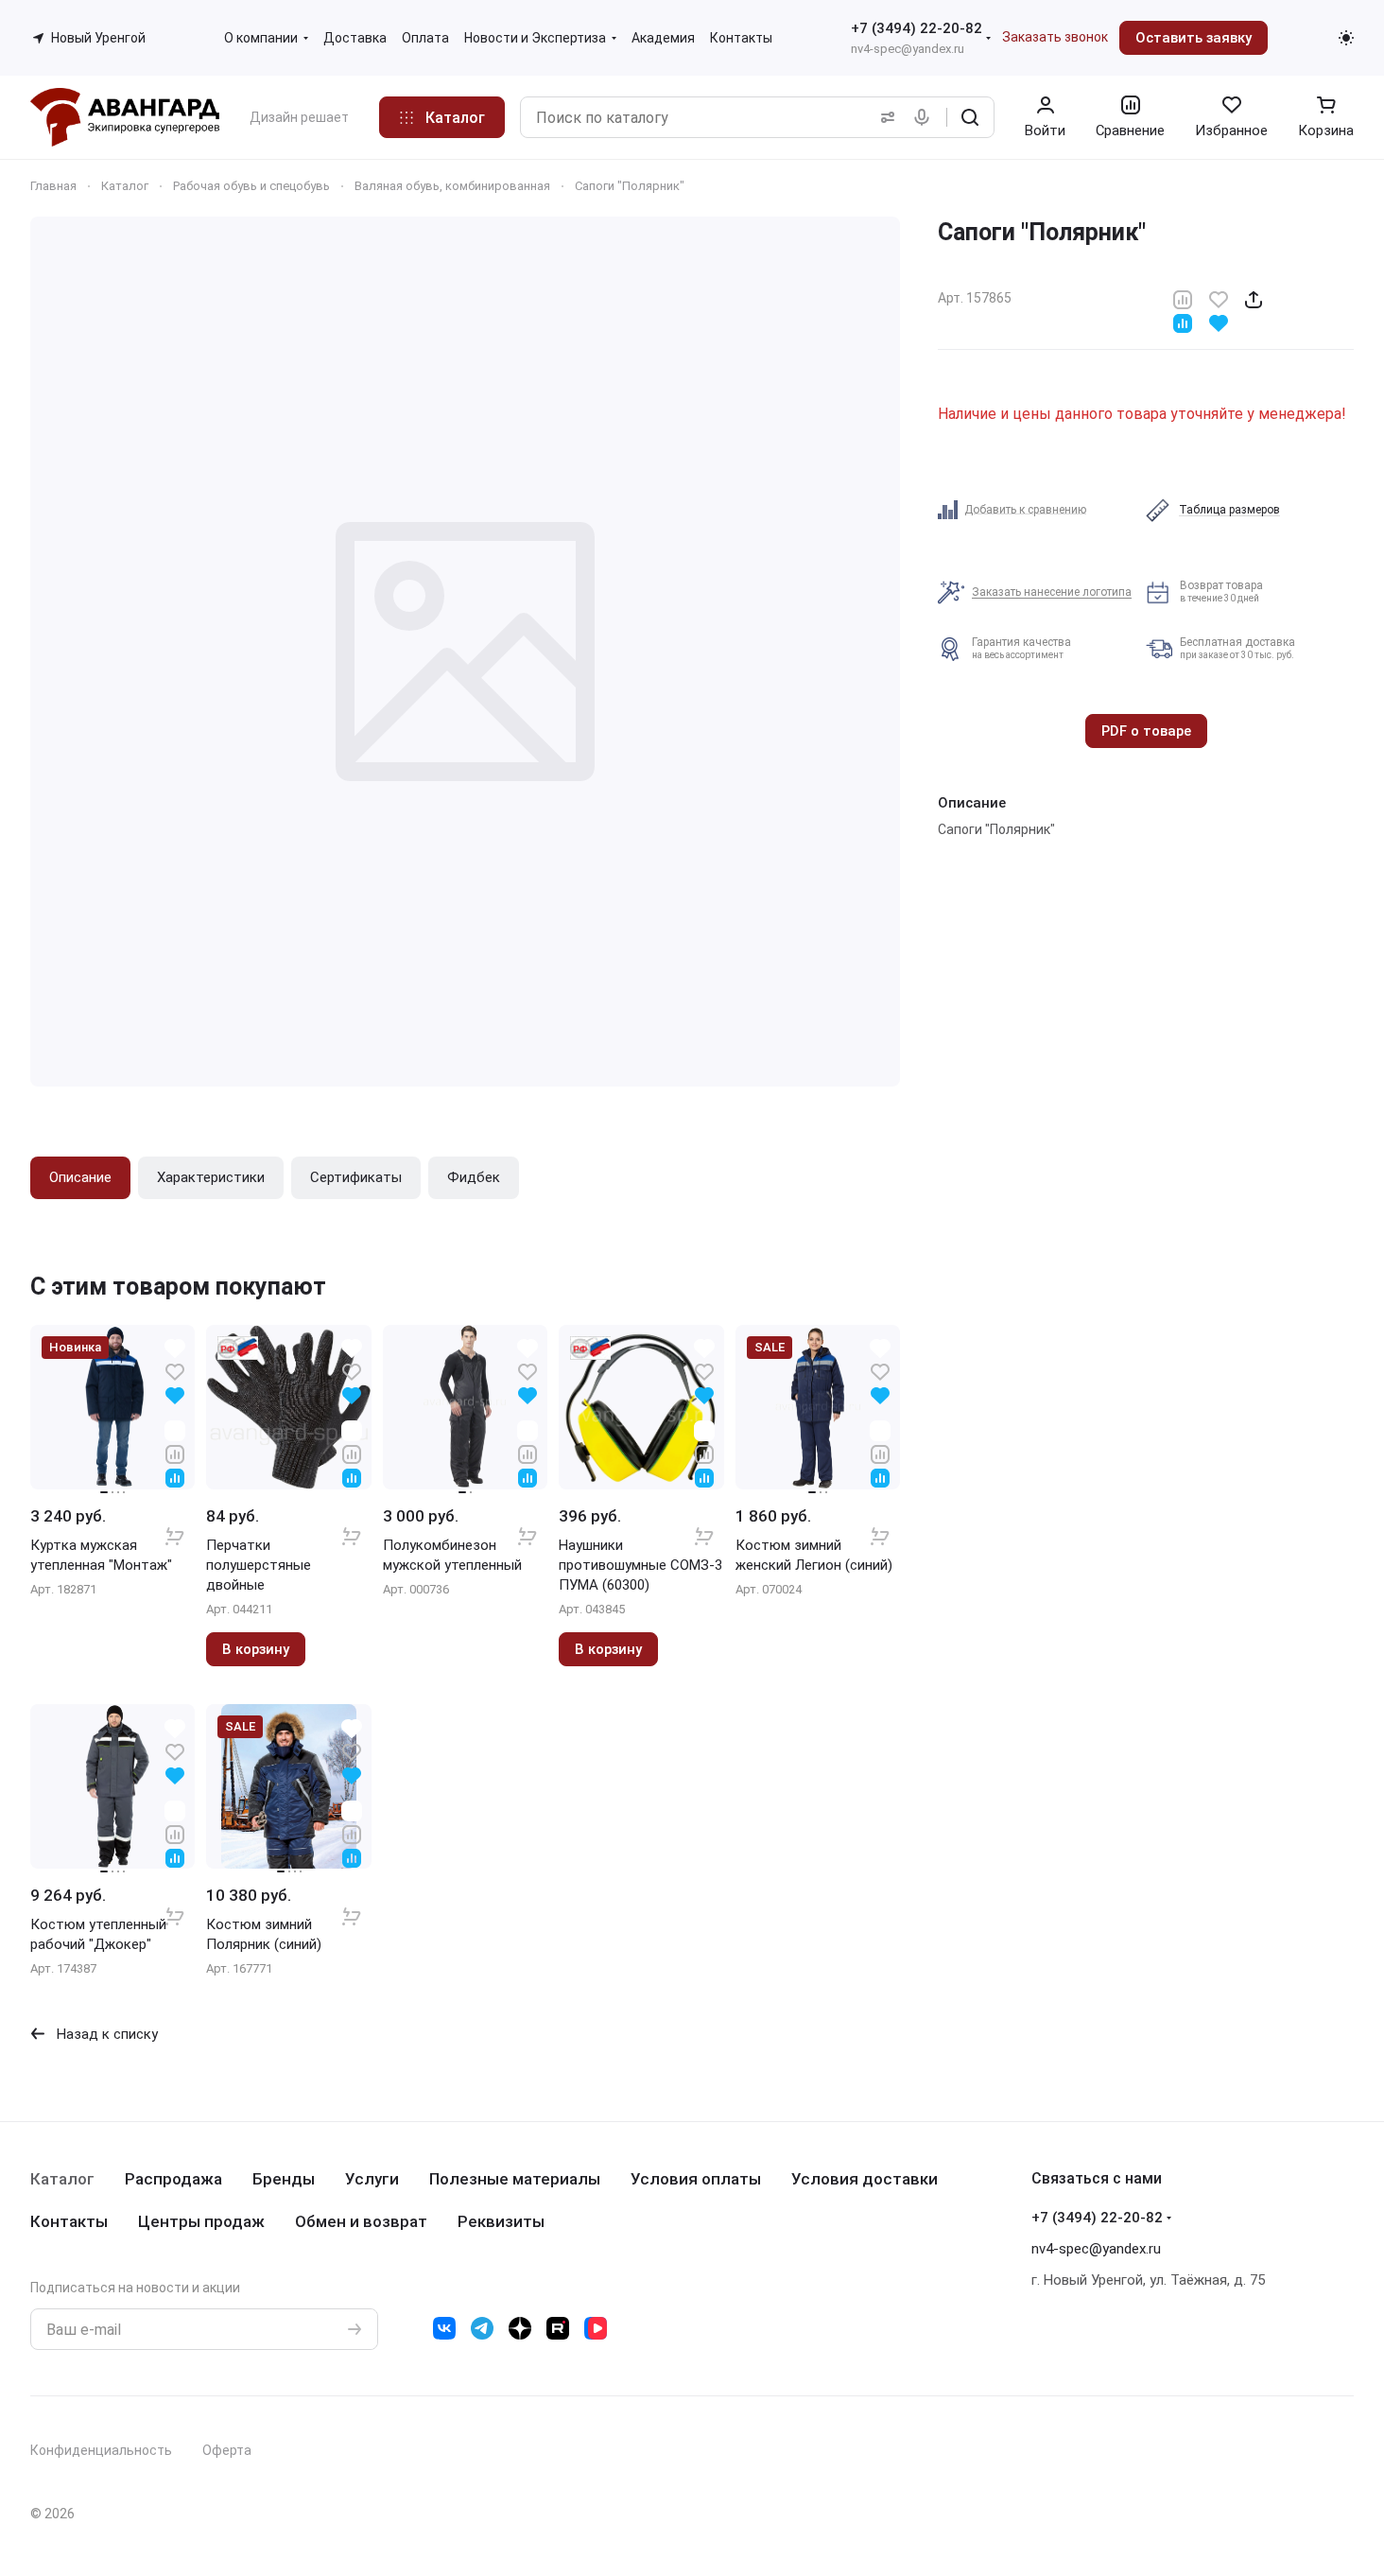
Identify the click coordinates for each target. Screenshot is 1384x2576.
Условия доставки (865, 2179)
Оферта (227, 2450)
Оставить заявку (1194, 38)
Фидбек (474, 1177)
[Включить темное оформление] (1346, 38)
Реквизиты (501, 2221)
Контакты (69, 2221)
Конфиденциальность (101, 2450)
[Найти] (970, 117)
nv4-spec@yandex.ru (908, 49)
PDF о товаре (1146, 731)
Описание (80, 1177)
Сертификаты (356, 1177)
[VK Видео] (596, 2328)
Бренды (284, 2179)
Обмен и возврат (361, 2221)
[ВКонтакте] (444, 2328)
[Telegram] (482, 2328)
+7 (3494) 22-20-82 (917, 28)
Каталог (62, 2179)
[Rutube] (558, 2328)
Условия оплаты (696, 2179)
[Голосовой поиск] (926, 117)
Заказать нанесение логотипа (1052, 592)
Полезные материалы (515, 2179)
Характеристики (211, 1177)
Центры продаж (201, 2221)
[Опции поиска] (884, 117)
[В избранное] (1219, 298)
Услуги (372, 2179)
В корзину (256, 1649)
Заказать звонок (1055, 37)
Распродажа (173, 2179)
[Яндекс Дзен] (520, 2328)
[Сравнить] (1183, 298)
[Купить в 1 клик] (175, 1524)
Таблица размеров (1229, 510)
